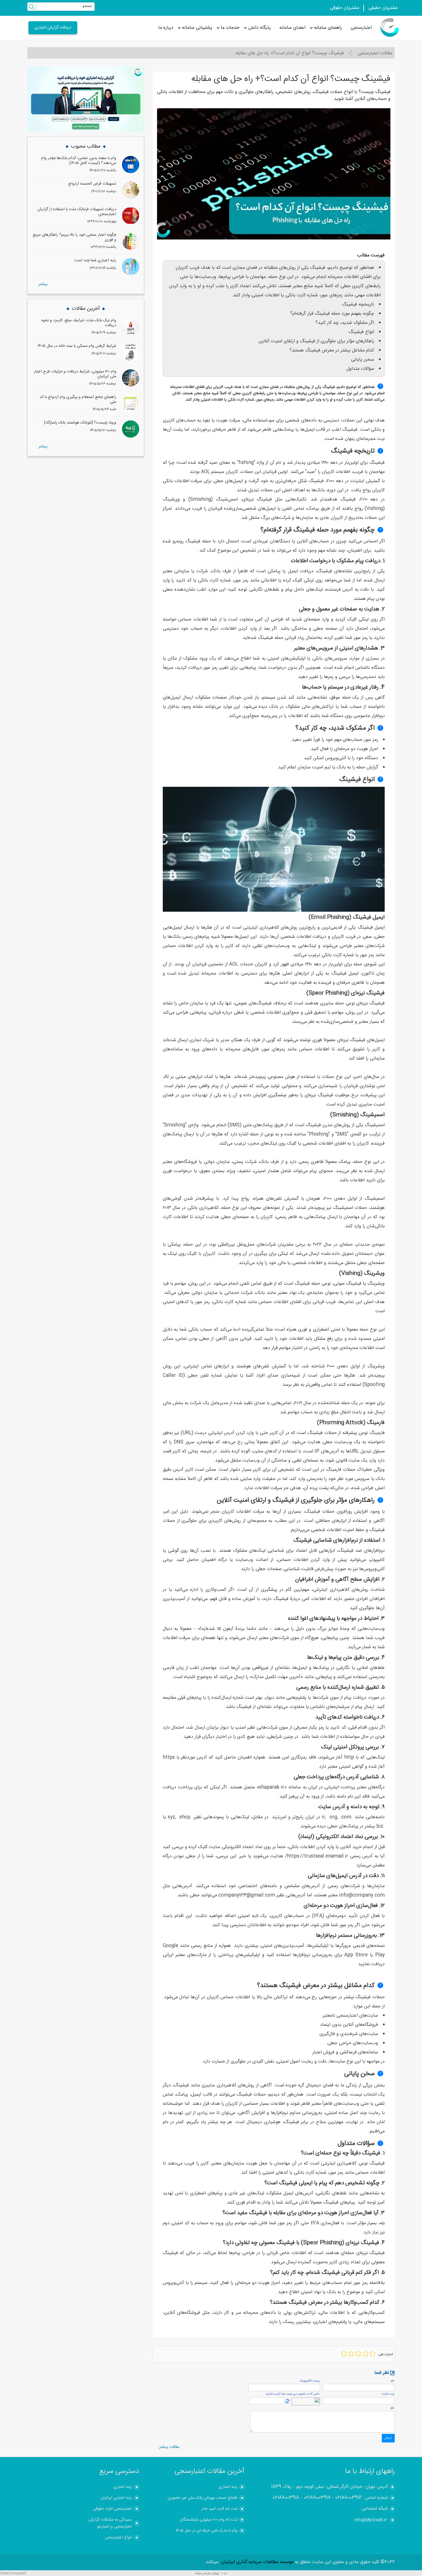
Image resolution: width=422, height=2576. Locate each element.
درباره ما (166, 28)
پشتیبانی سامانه (197, 28)
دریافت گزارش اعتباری (53, 28)
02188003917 (317, 2498)
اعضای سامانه (292, 28)
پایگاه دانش (259, 28)
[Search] (32, 8)
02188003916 (348, 2498)
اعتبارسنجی (361, 28)
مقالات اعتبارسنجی (375, 53)
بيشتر (43, 284)
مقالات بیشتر (169, 2447)
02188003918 (286, 2498)
